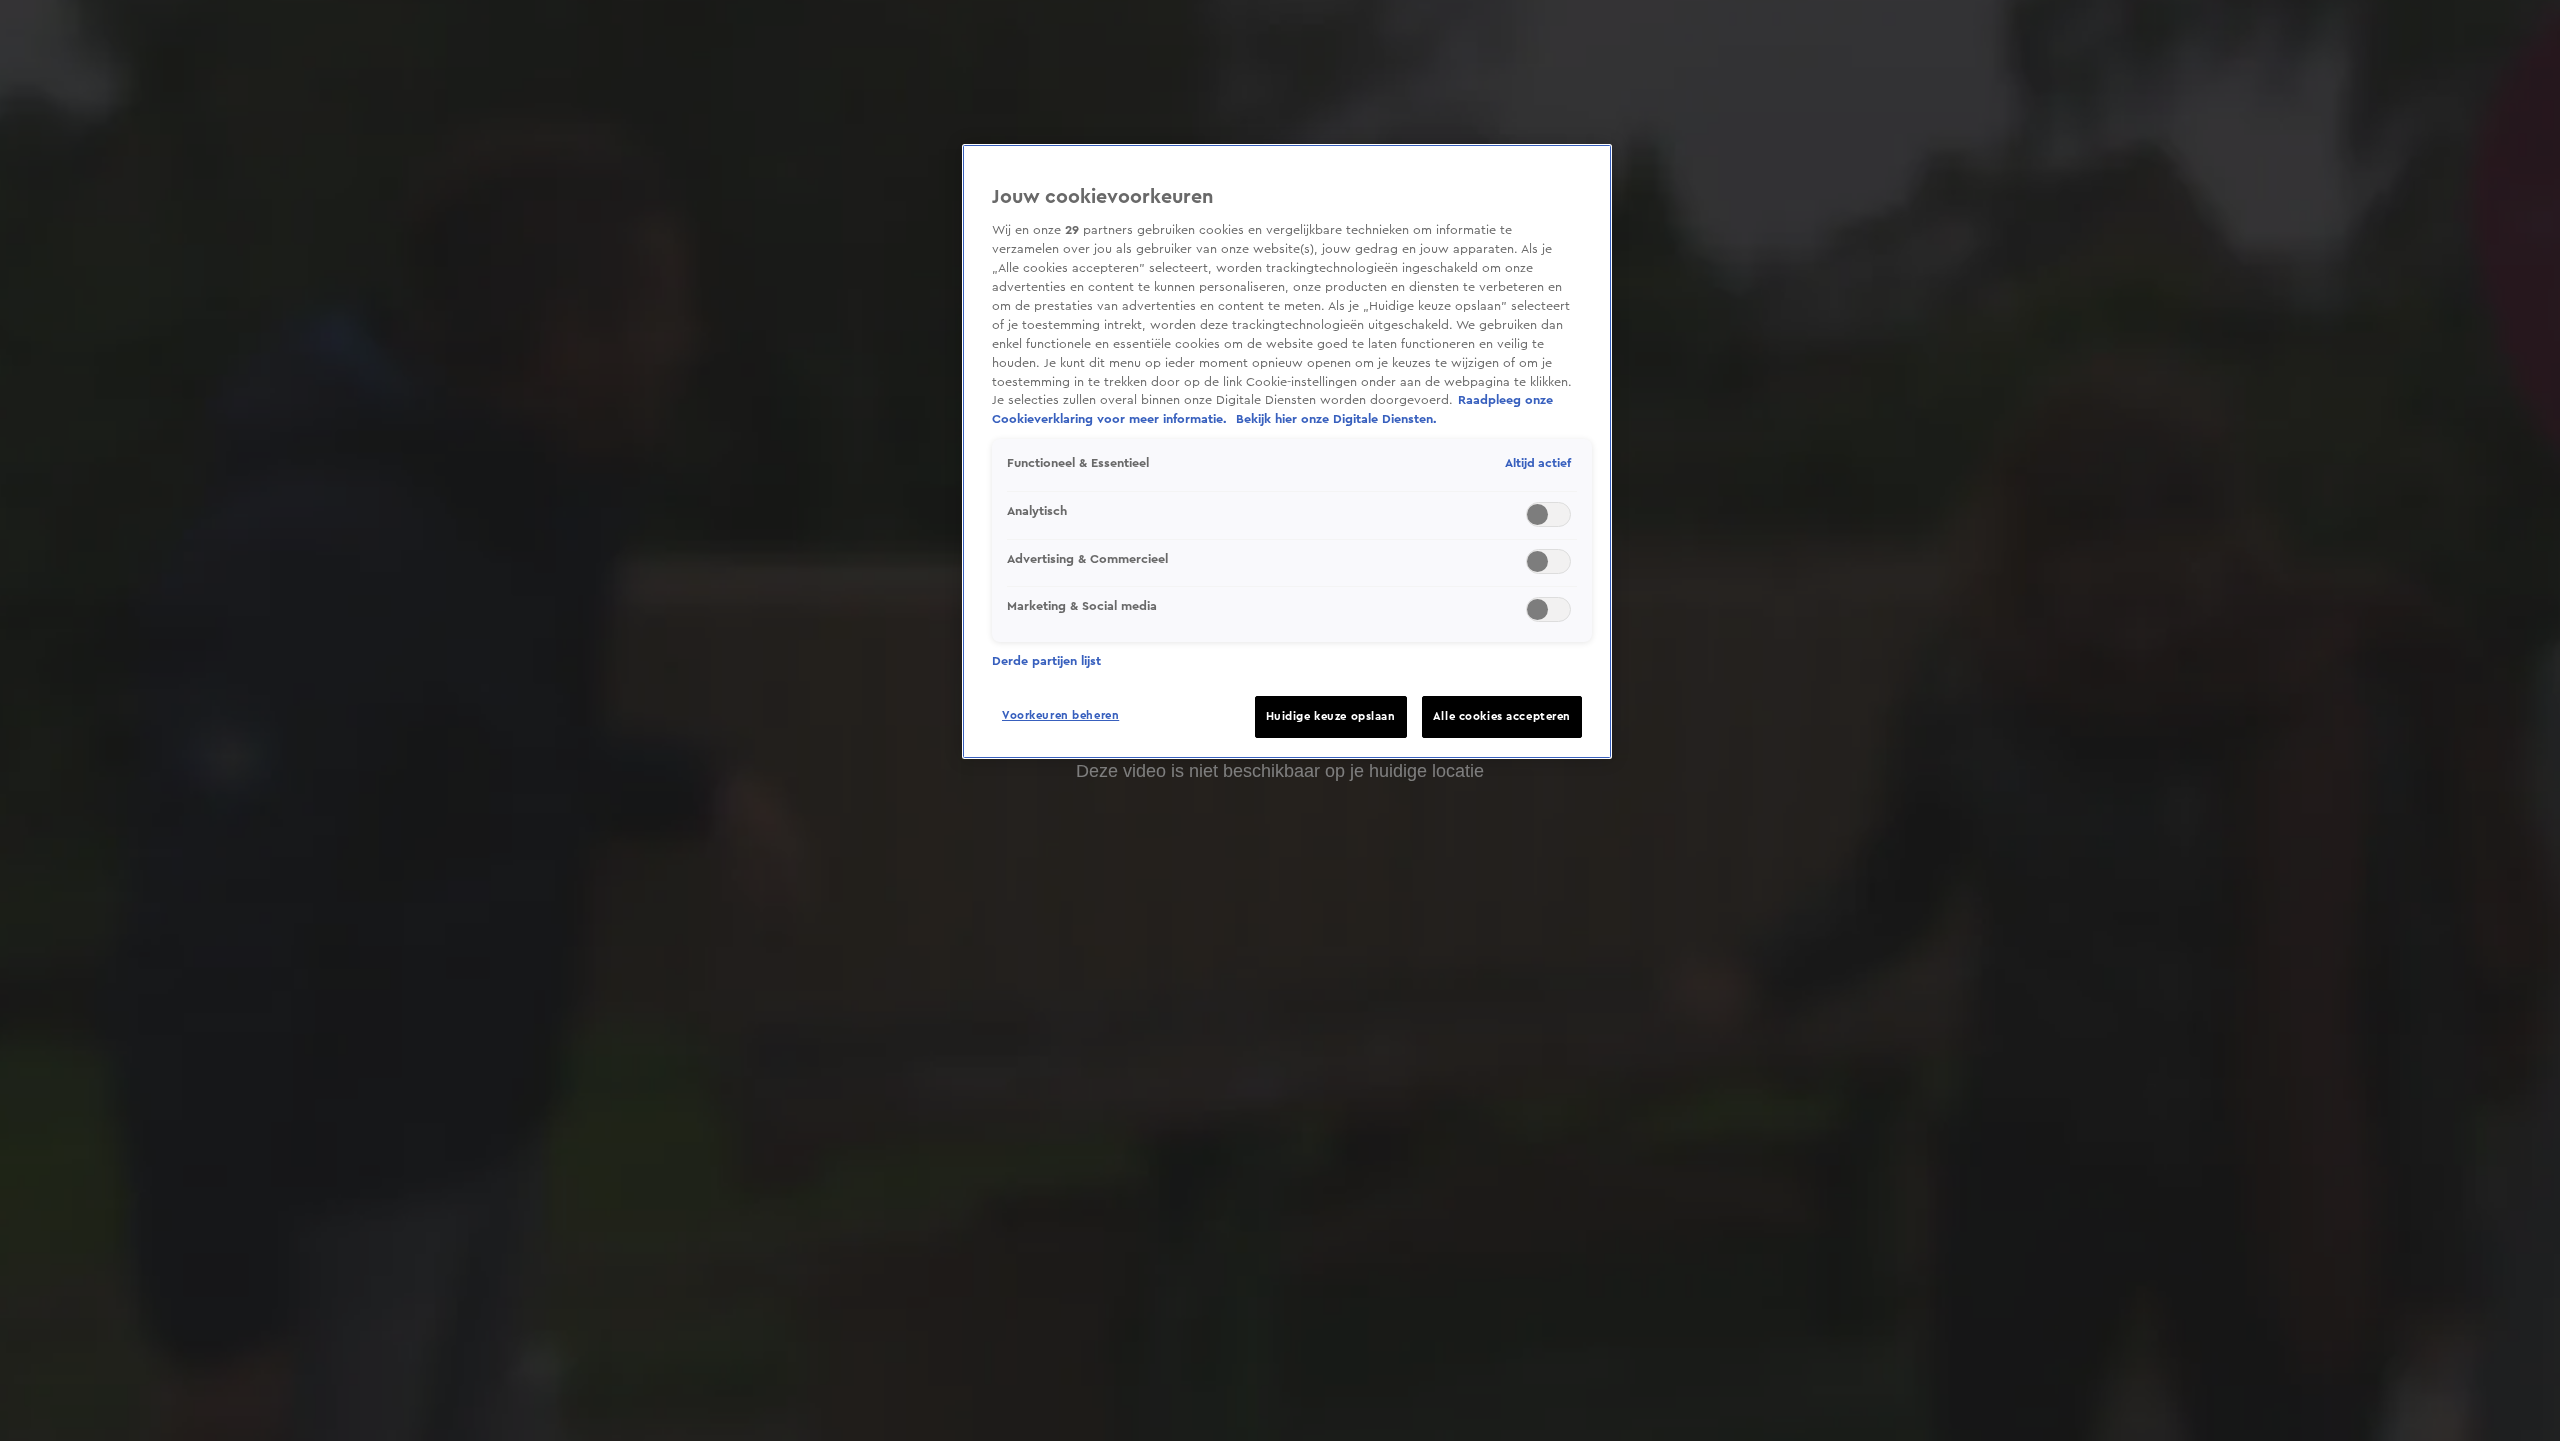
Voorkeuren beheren (1060, 715)
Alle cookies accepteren (1502, 716)
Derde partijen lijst (1046, 661)
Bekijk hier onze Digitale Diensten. (1336, 419)
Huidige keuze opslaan (1331, 716)
